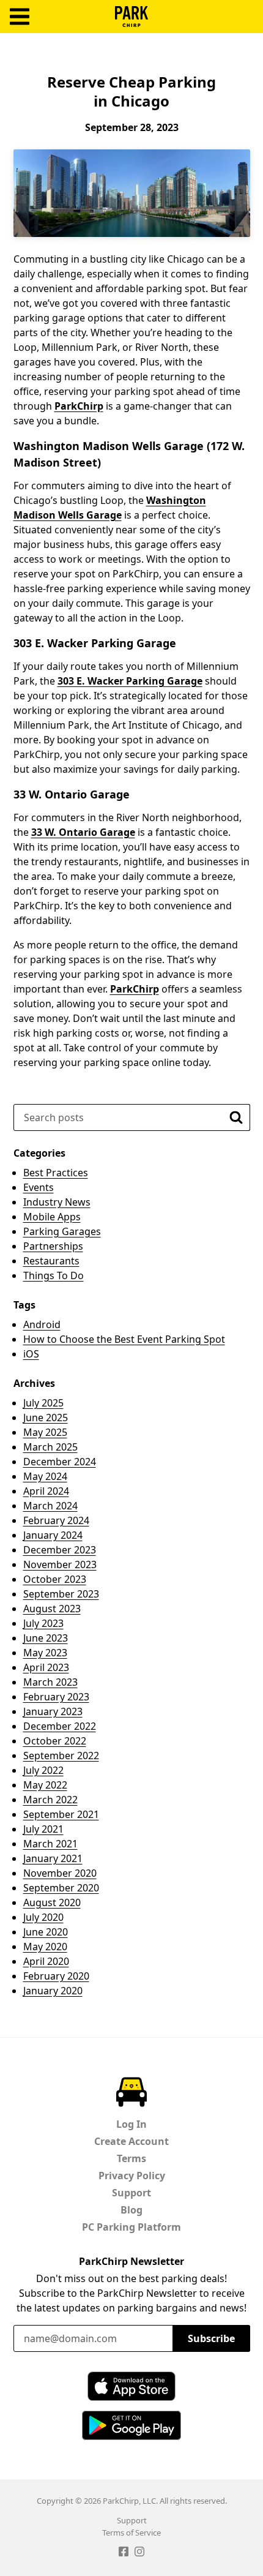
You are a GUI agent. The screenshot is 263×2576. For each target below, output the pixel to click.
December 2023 (60, 1550)
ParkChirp (131, 17)
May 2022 (45, 1785)
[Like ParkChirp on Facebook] (124, 2553)
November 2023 (60, 1564)
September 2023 (61, 1594)
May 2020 (45, 1947)
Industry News (57, 1202)
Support (131, 2193)
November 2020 (60, 1873)
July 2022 (43, 1770)
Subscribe (211, 2338)
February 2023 (56, 1697)
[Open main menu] (20, 17)
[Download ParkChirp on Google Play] (131, 2425)
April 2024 (46, 1491)
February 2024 (56, 1520)
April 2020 (46, 1961)
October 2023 (55, 1579)
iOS (31, 1354)
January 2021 (53, 1858)
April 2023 (46, 1667)
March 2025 (50, 1447)
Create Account (131, 2141)
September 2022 (61, 1756)
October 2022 (55, 1741)
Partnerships (53, 1246)
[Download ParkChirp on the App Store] (131, 2386)
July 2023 (43, 1623)
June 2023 (46, 1638)
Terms (131, 2158)
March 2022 (50, 1800)
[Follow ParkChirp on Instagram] (139, 2553)
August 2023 (52, 1609)
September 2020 (61, 1888)
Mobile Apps (52, 1217)
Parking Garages (62, 1231)
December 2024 (60, 1462)
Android (42, 1324)
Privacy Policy (132, 2176)
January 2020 (53, 1991)
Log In (131, 2124)
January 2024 (53, 1535)
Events (39, 1187)
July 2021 (43, 1829)
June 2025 (46, 1418)
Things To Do (54, 1275)
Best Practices (56, 1173)
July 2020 (43, 1917)
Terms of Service (131, 2533)
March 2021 (50, 1844)
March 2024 (50, 1506)
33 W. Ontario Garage (83, 832)
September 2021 (61, 1814)
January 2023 (53, 1711)
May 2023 (45, 1653)
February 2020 (56, 1976)
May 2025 (45, 1432)
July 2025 (43, 1403)
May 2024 (45, 1476)
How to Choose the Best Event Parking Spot (124, 1339)
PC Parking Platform (131, 2227)
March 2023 (50, 1682)
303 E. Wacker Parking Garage (130, 681)
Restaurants (51, 1261)
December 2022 (60, 1726)
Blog (131, 2210)
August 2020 (52, 1902)
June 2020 (46, 1932)
